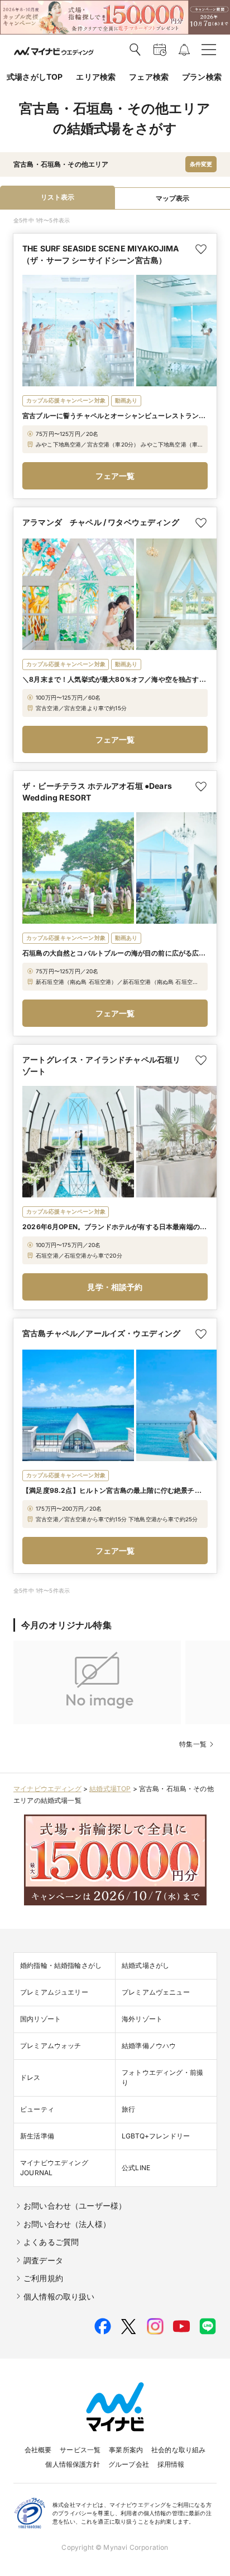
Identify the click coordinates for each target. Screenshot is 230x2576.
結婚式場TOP (110, 1789)
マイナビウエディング (47, 1789)
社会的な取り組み (178, 2450)
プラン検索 (202, 77)
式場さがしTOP (35, 77)
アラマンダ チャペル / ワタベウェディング (101, 522)
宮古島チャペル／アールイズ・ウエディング (101, 1333)
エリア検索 (96, 77)
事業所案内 (126, 2450)
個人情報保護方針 (72, 2464)
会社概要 (38, 2450)
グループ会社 (129, 2464)
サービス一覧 (80, 2450)
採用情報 (171, 2464)
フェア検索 (149, 77)
